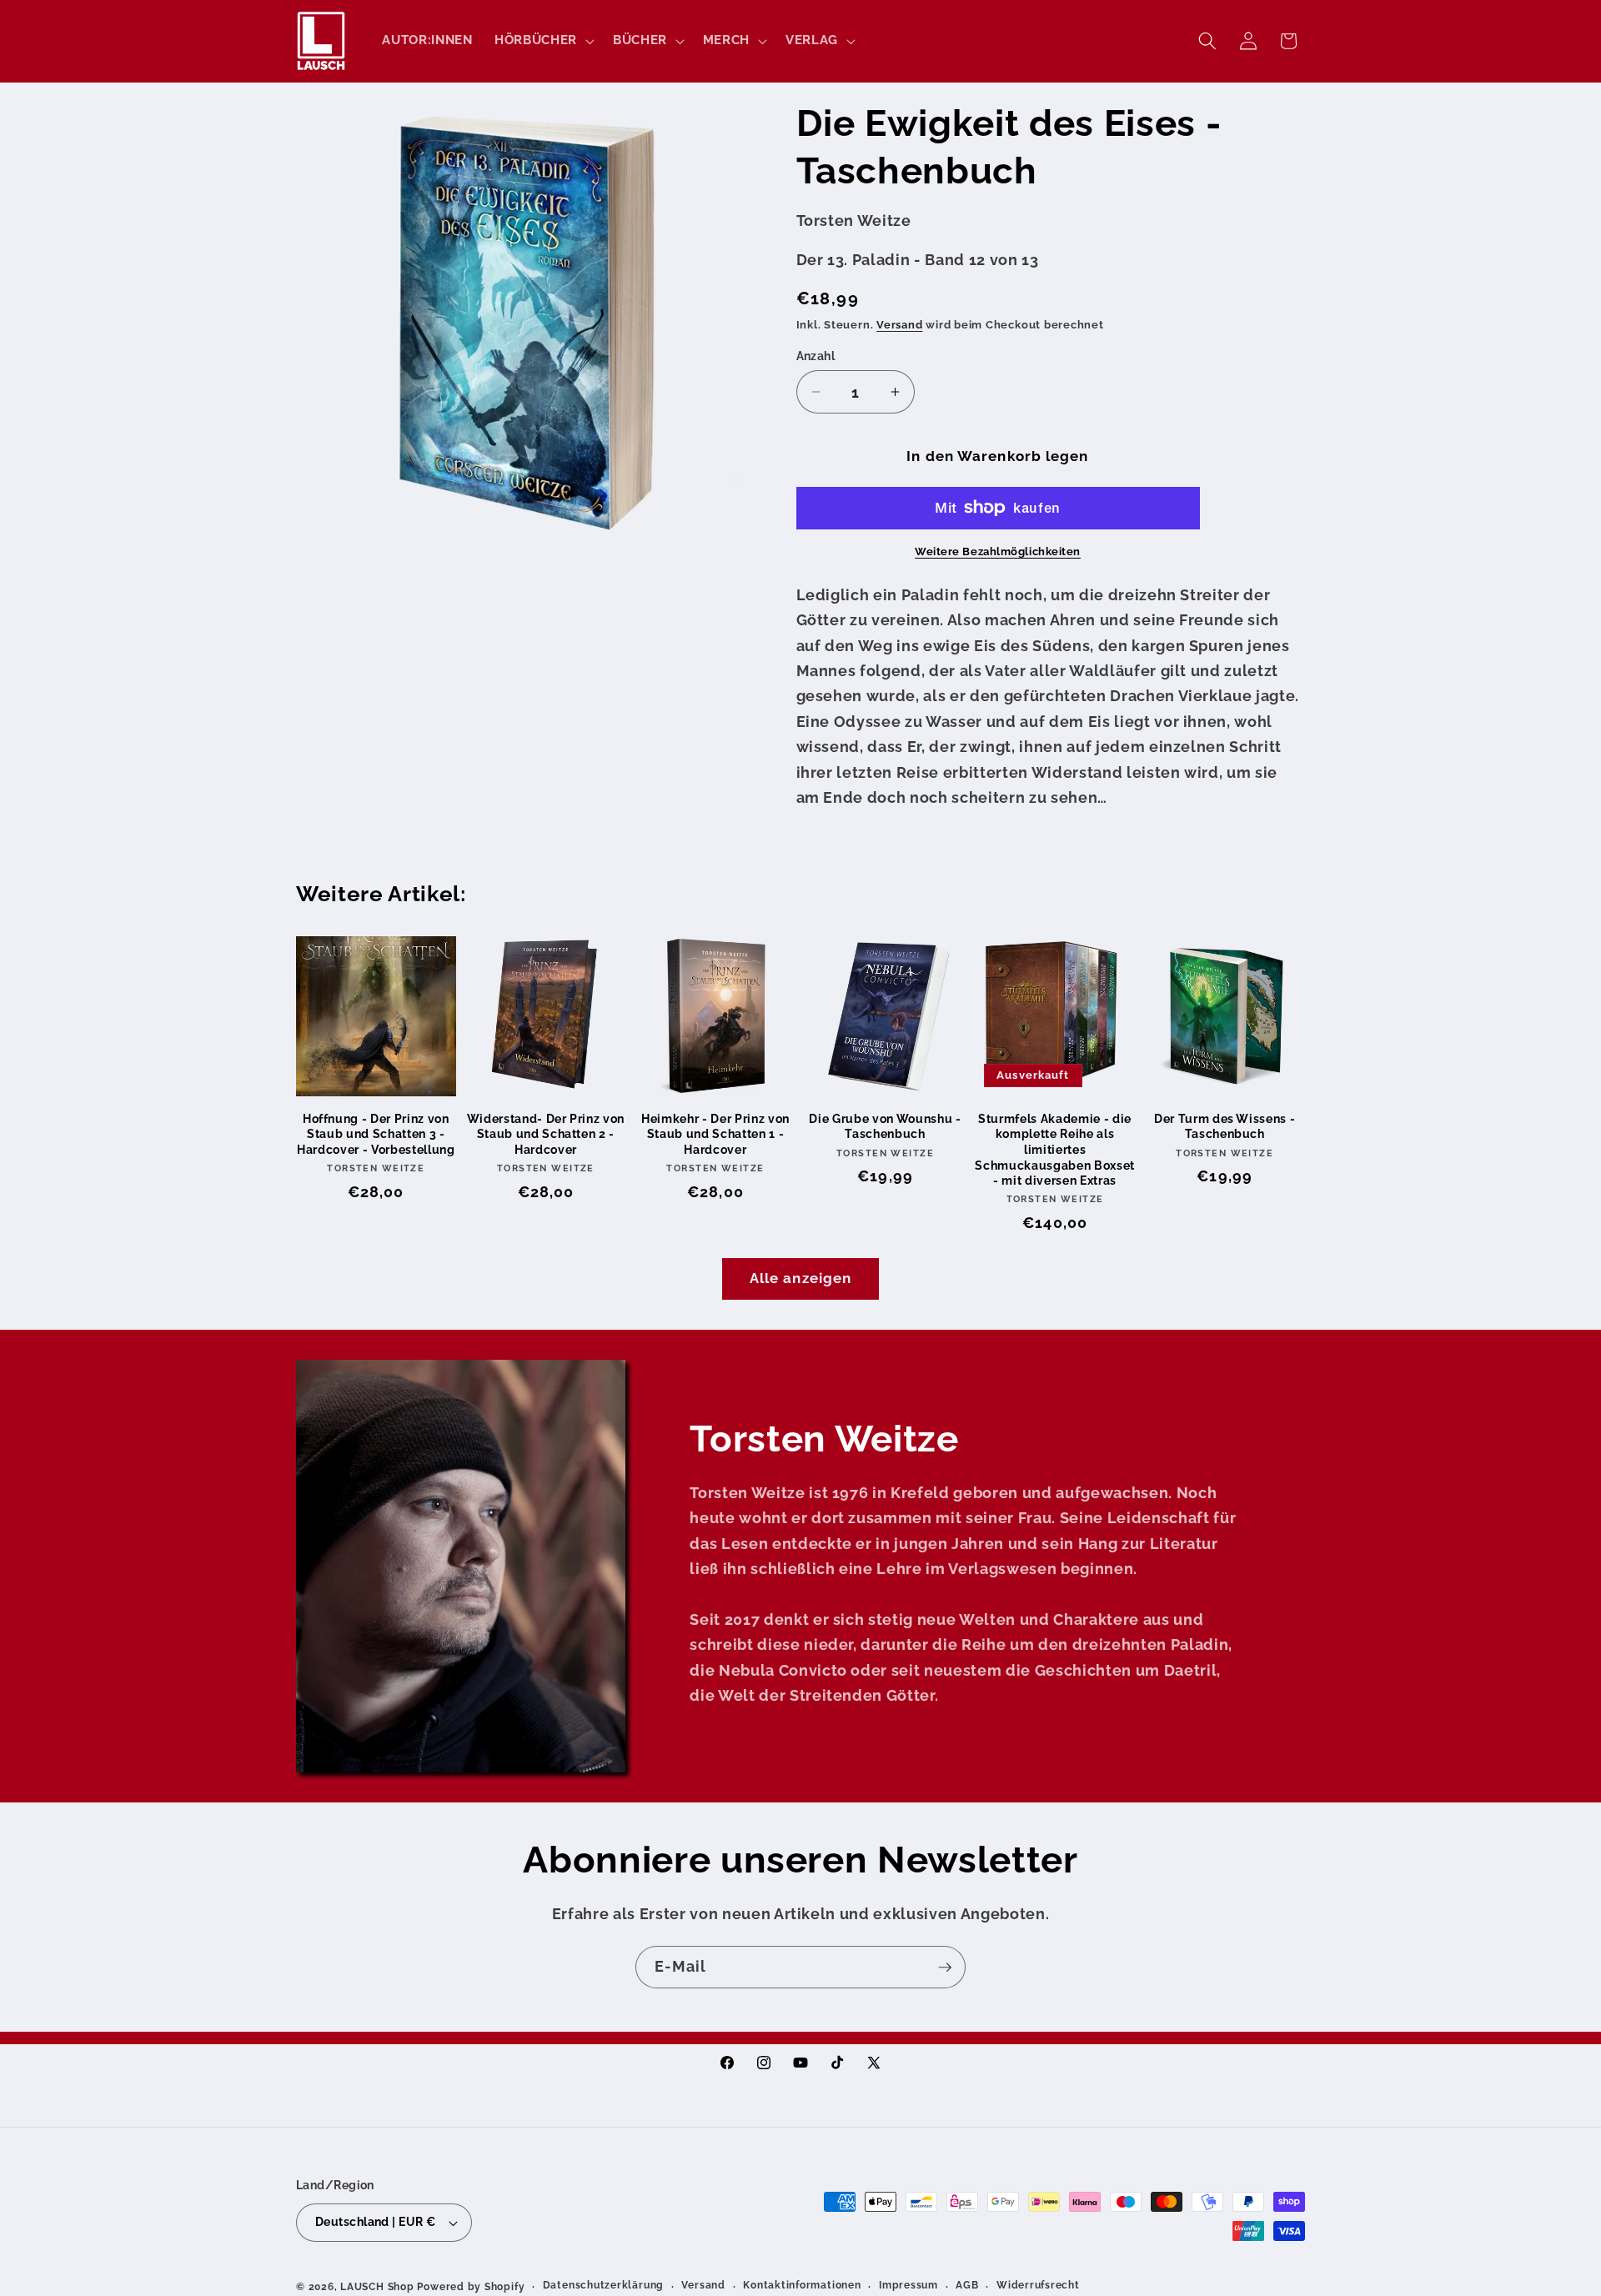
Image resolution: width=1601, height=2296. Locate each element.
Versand (899, 325)
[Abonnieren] (945, 1968)
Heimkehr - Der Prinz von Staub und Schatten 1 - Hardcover (715, 1134)
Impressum (908, 2286)
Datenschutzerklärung (603, 2286)
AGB (967, 2286)
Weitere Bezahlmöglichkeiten (998, 551)
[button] (543, 41)
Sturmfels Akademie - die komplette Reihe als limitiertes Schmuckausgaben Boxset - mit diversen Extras (1055, 1150)
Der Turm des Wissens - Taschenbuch (1225, 1127)
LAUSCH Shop (377, 2287)
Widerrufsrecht (1038, 2286)
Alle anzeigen (800, 1278)
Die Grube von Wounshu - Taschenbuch (885, 1127)
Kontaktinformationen (802, 2286)
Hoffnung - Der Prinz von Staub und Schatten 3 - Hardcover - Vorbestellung (376, 1134)
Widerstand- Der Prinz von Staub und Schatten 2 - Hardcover (546, 1134)
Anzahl (816, 356)
